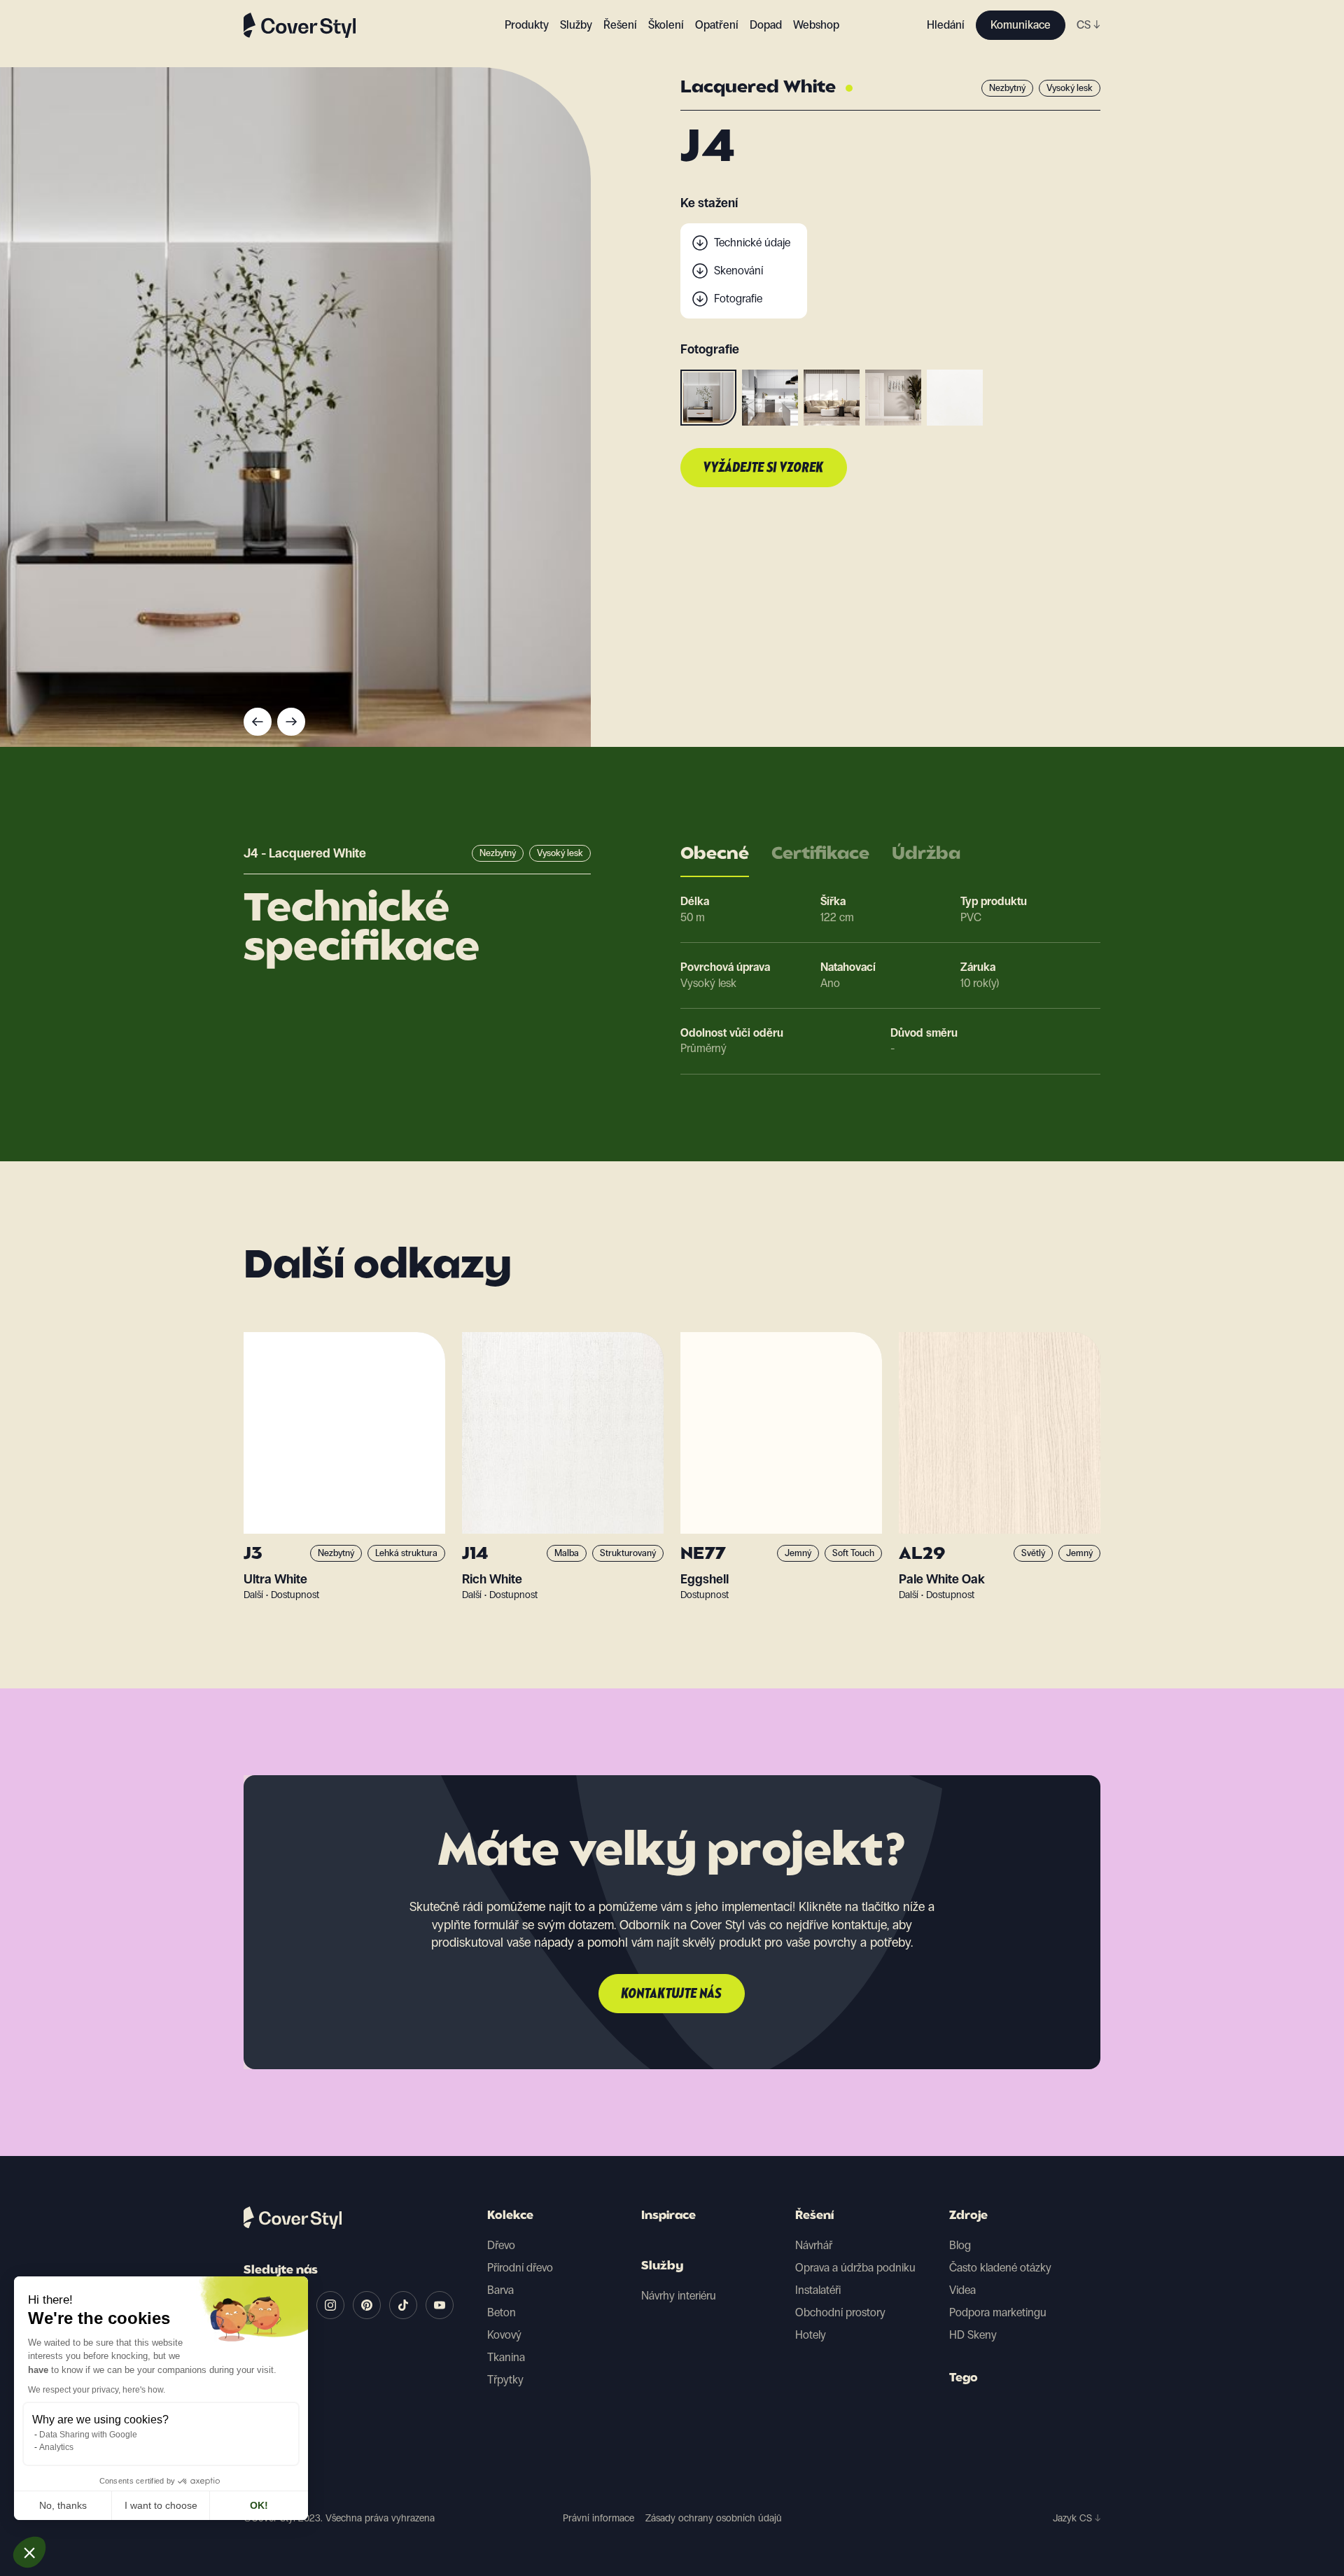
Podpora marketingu (998, 2312)
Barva (500, 2290)
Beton (502, 2312)
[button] (29, 2552)
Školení (666, 25)
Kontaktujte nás (672, 1994)
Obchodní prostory (840, 2312)
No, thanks (63, 2505)
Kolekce (510, 2216)
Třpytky (505, 2380)
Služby (576, 25)
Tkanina (506, 2357)
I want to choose (161, 2505)
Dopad (766, 25)
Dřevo (501, 2245)
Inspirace (668, 2216)
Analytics (56, 2447)
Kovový (504, 2335)
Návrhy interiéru (679, 2296)
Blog (960, 2245)
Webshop (816, 25)
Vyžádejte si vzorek (764, 468)
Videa (962, 2290)
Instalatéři (818, 2290)
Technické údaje (752, 243)
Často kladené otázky (1000, 2268)
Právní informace (598, 2518)
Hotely (811, 2335)
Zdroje (968, 2216)
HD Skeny (973, 2335)
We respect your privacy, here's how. (97, 2390)
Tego (964, 2379)
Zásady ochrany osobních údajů (714, 2518)
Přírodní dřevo (520, 2268)
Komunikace (1021, 25)
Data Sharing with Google (88, 2435)
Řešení (814, 2216)
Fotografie (738, 299)
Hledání (946, 25)
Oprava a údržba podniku (855, 2268)
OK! (259, 2505)
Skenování (738, 271)
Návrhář (814, 2245)
